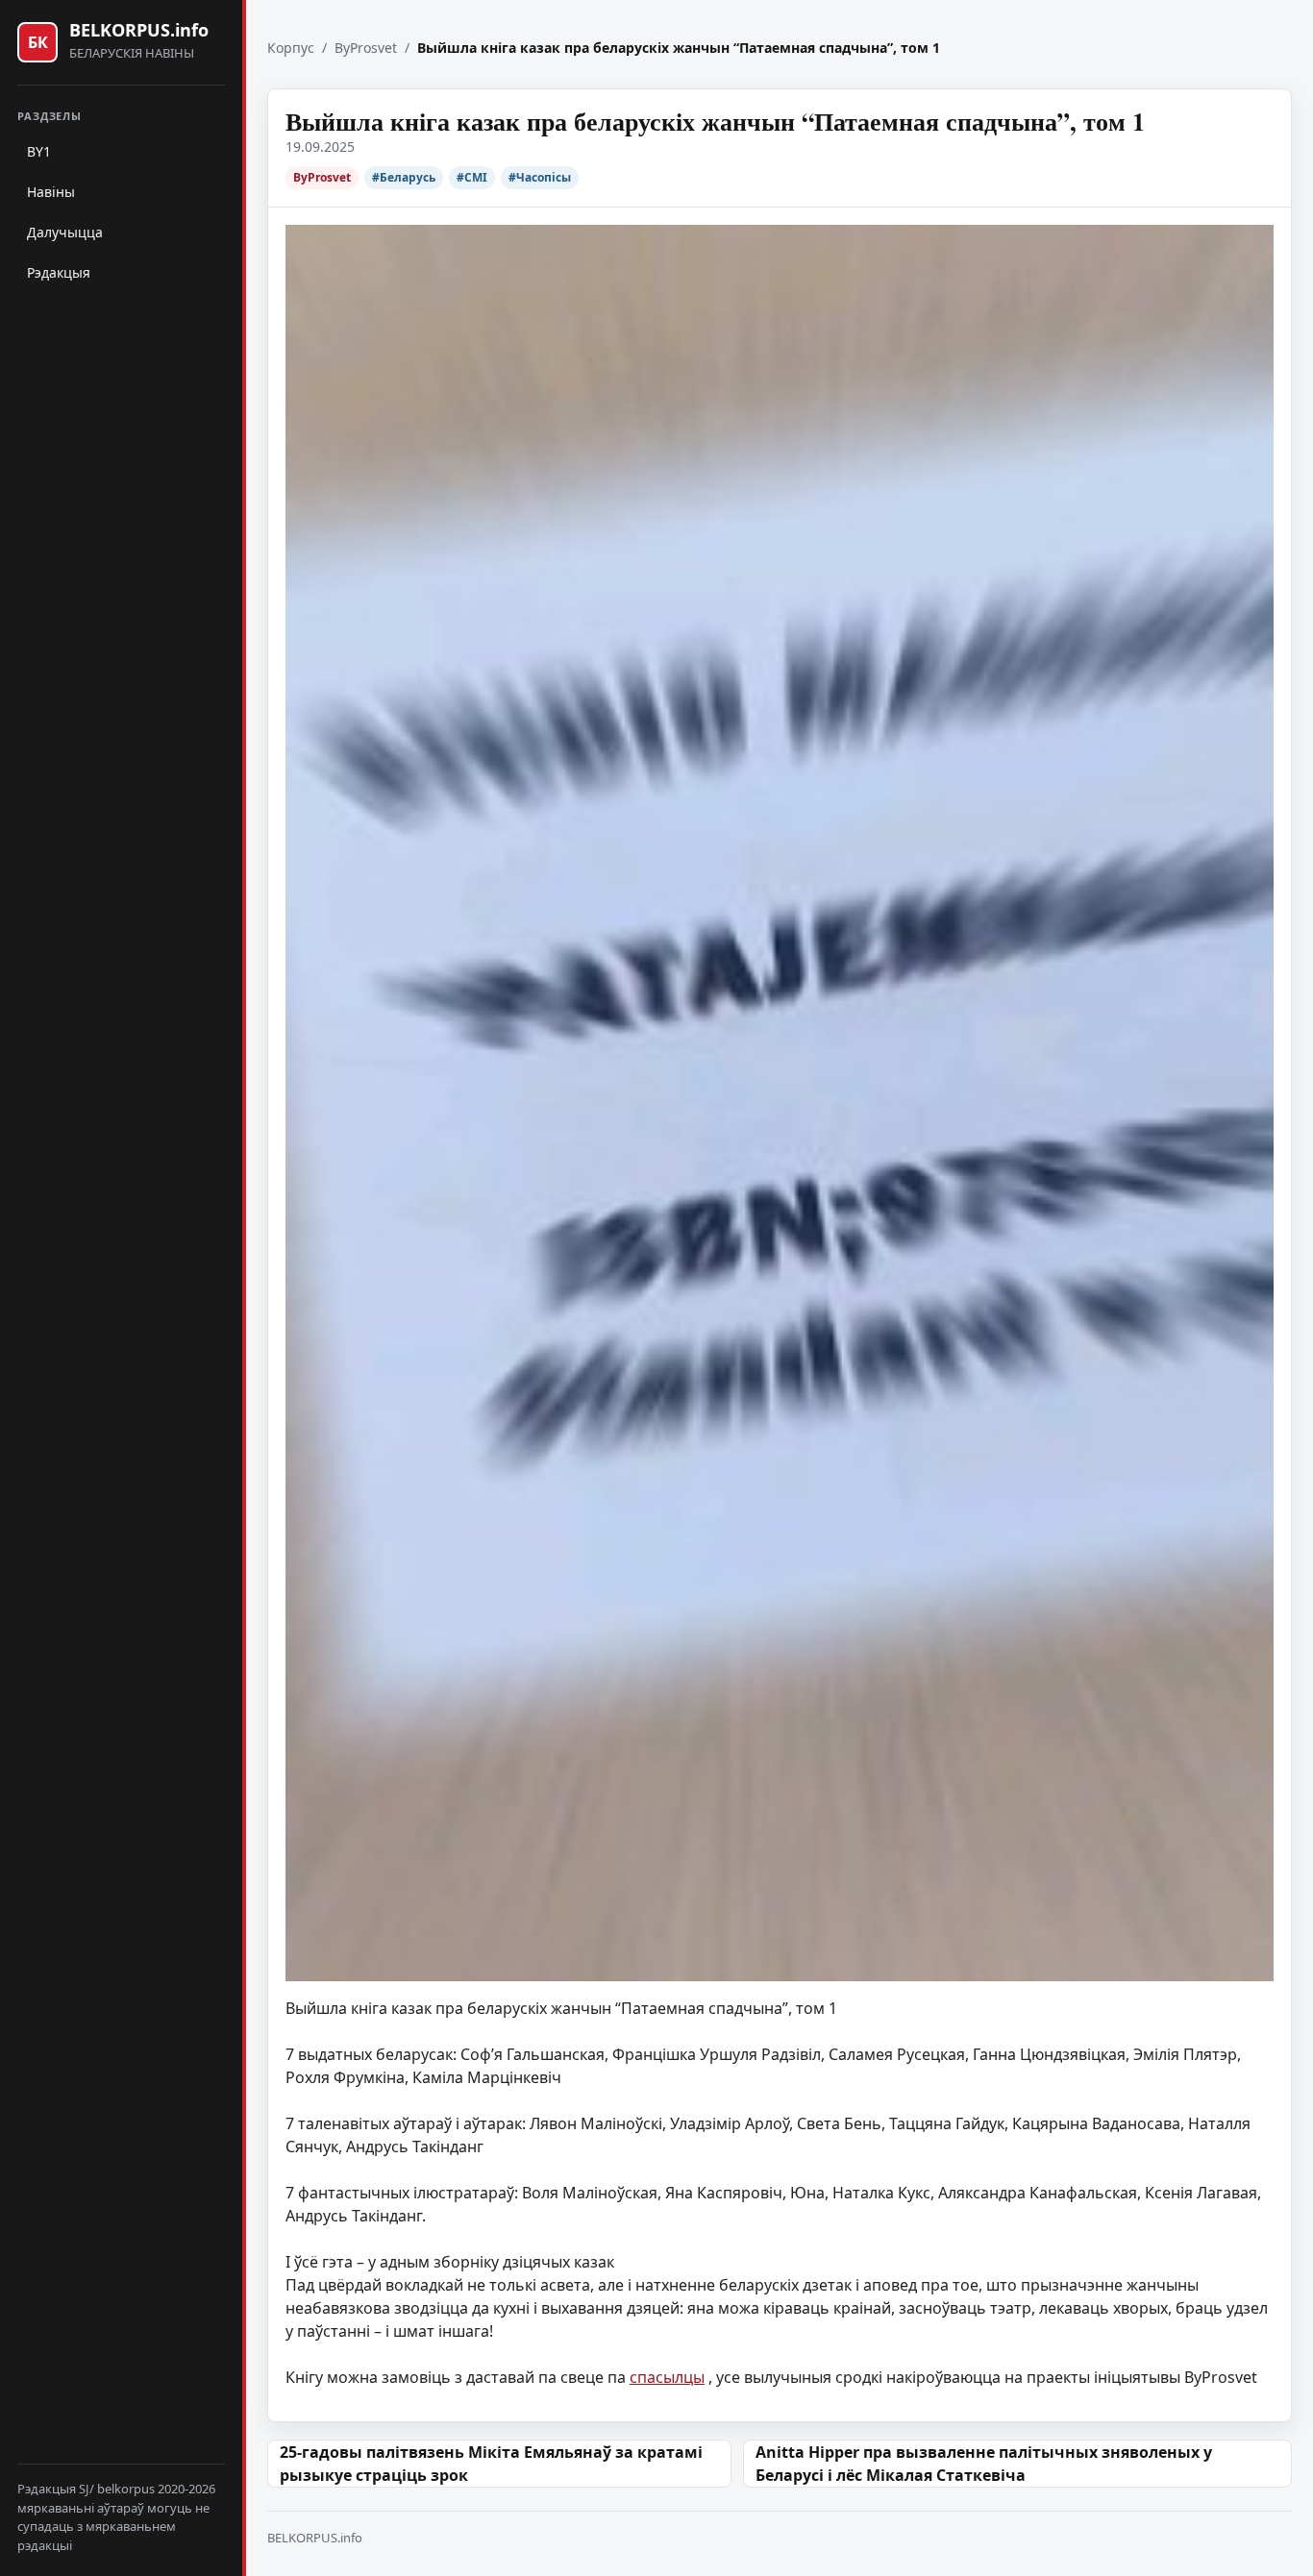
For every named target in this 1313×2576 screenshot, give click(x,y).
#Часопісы (540, 177)
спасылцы (667, 2377)
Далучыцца (65, 232)
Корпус (291, 48)
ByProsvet (366, 48)
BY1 (39, 151)
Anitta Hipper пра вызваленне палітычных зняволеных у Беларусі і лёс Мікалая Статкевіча (984, 2464)
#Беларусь (404, 177)
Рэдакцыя (59, 272)
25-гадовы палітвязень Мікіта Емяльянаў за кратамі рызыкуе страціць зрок (491, 2464)
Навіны (51, 192)
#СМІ (472, 177)
